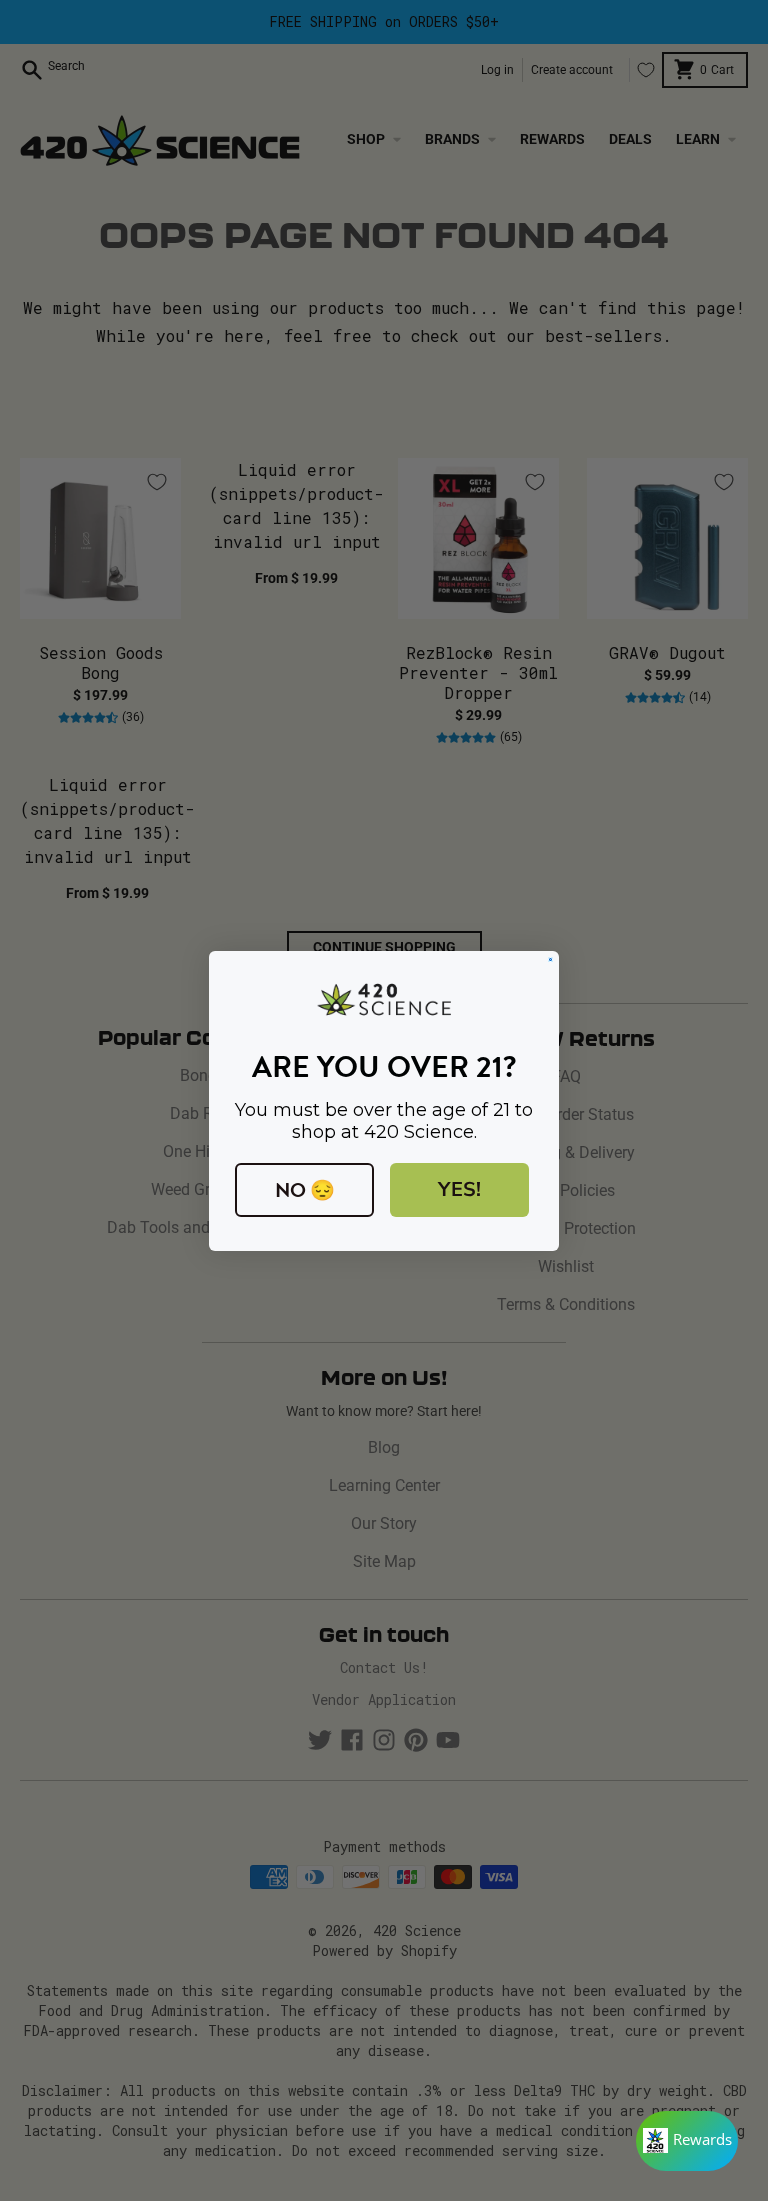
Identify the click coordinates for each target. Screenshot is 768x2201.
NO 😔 (305, 1190)
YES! (459, 1189)
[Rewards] (687, 2141)
